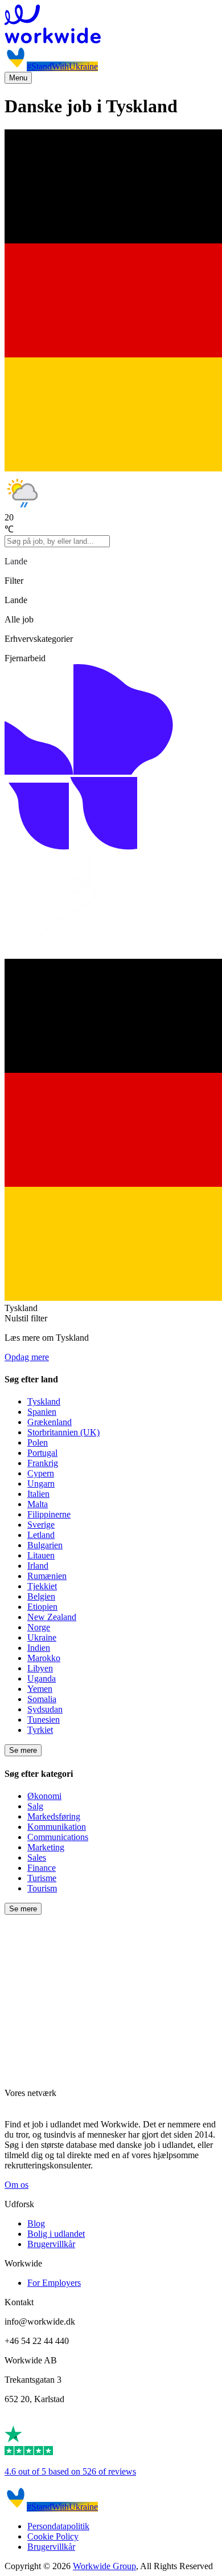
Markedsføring (54, 1816)
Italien (38, 1494)
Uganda (42, 1678)
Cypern (41, 1473)
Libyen (40, 1668)
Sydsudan (45, 1709)
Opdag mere (27, 1357)
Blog (36, 2223)
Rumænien (47, 1576)
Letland (41, 1535)
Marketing (46, 1847)
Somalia (42, 1699)
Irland (38, 1566)
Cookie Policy (53, 2536)
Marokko (44, 1658)
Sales (37, 1857)
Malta (38, 1504)
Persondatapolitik (58, 2526)
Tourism (42, 1888)
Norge (39, 1627)
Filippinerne (49, 1514)
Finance (42, 1868)
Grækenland (50, 1422)
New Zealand (52, 1617)
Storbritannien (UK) (63, 1432)
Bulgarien (45, 1545)
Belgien (41, 1596)
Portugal (42, 1453)
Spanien (42, 1412)
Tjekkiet (42, 1586)
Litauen (41, 1555)
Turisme (42, 1878)
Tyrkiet (40, 1730)
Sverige (41, 1525)
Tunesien (44, 1720)
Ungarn (41, 1484)
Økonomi (44, 1796)
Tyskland (44, 1401)
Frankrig (43, 1463)
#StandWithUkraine (62, 66)
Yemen (40, 1689)
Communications (58, 1837)
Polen (38, 1442)
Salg (35, 1806)
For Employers (54, 2283)
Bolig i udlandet (56, 2234)
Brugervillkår (51, 2244)
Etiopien (42, 1607)
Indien (39, 1648)
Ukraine (42, 1637)
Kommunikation (57, 1827)
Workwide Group (104, 2566)
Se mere (23, 1750)
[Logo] (111, 25)
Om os (17, 2185)
